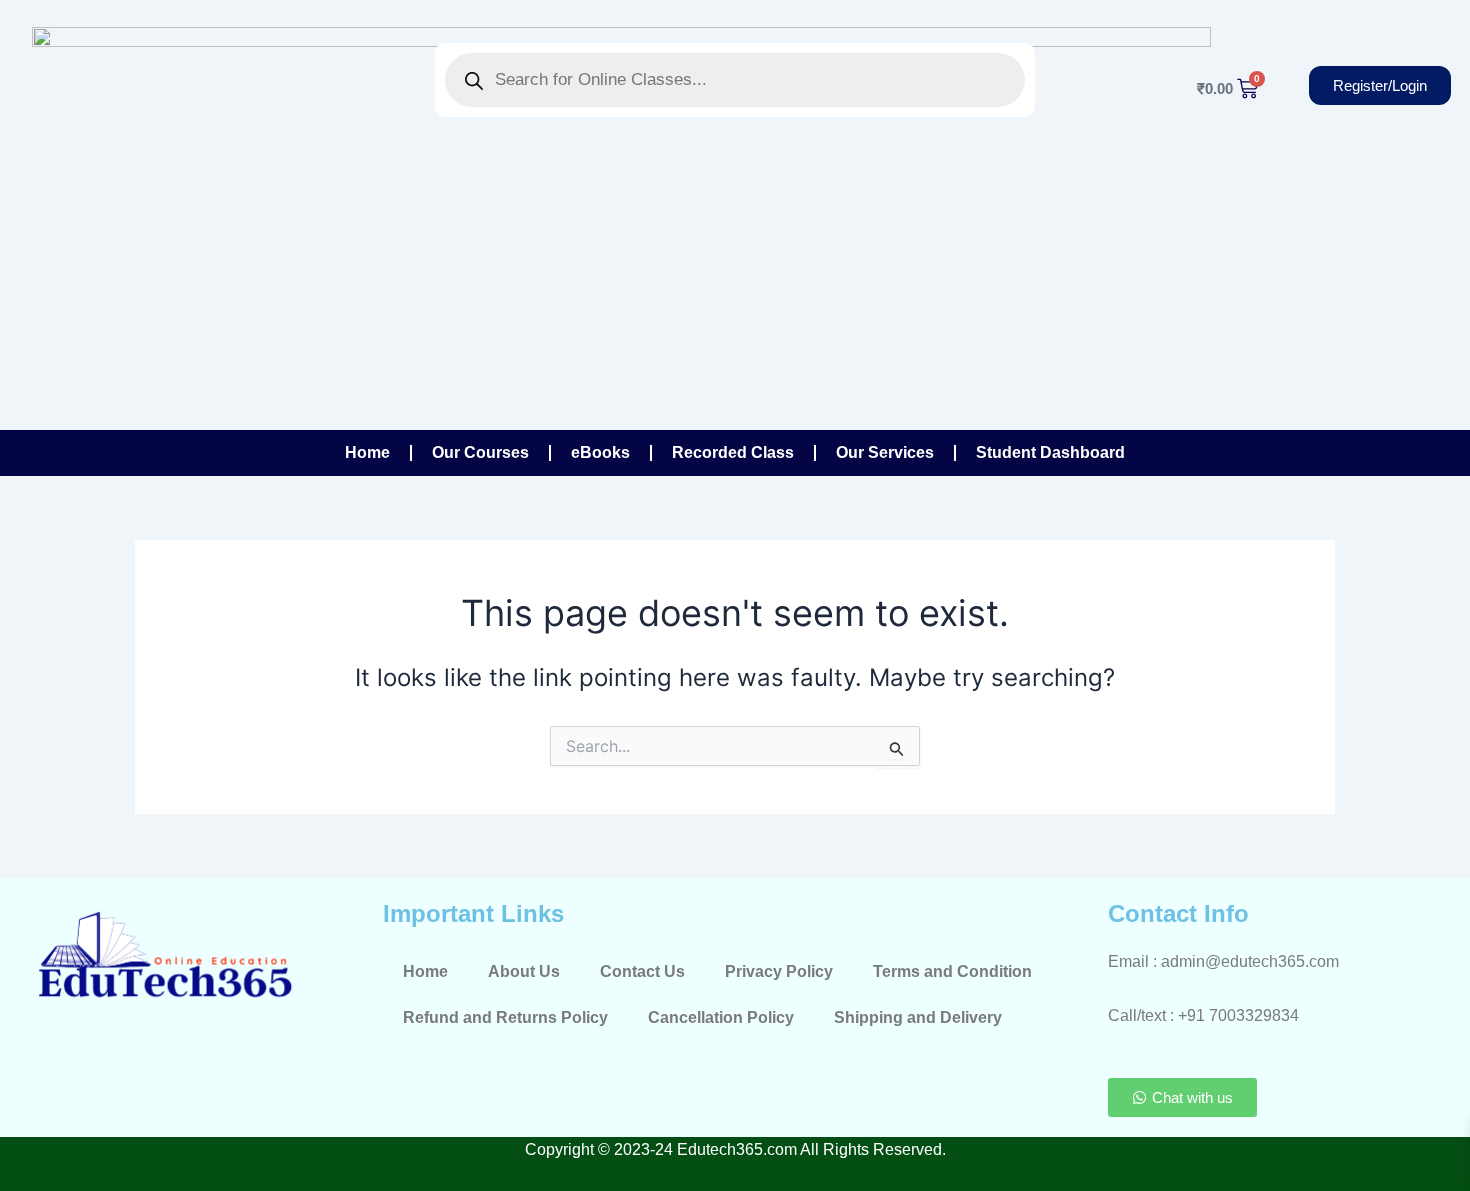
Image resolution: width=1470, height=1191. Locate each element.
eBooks (600, 452)
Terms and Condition (952, 971)
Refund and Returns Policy (505, 1017)
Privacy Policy (779, 971)
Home (367, 452)
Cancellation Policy (721, 1017)
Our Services (885, 452)
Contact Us (642, 971)
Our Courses (480, 452)
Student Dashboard (1050, 452)
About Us (524, 971)
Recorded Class (733, 452)
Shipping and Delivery (918, 1017)
